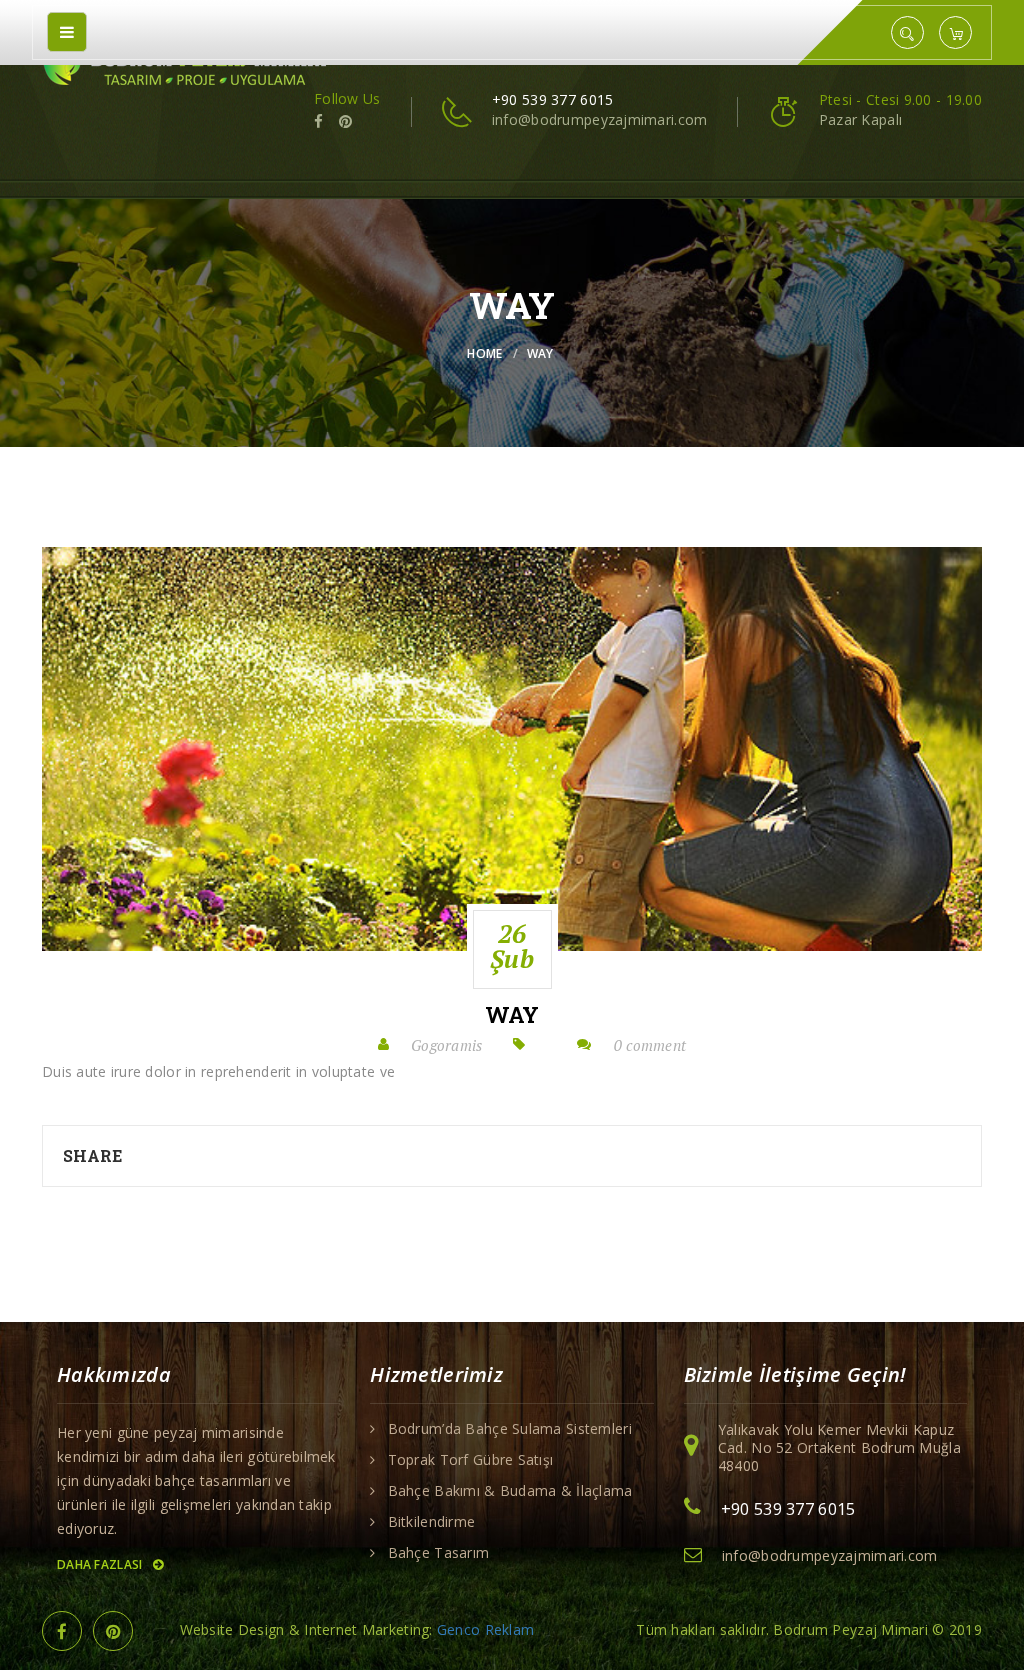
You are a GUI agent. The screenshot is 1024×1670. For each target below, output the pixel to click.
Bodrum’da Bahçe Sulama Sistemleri (510, 1429)
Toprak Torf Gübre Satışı (471, 1460)
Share (92, 1155)
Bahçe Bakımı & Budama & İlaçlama (510, 1491)
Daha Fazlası (101, 1564)
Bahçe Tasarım (439, 1553)
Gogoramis (447, 1045)
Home (484, 353)
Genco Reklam (485, 1629)
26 (512, 946)
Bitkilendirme (432, 1522)
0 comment (650, 1045)
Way (512, 1015)
